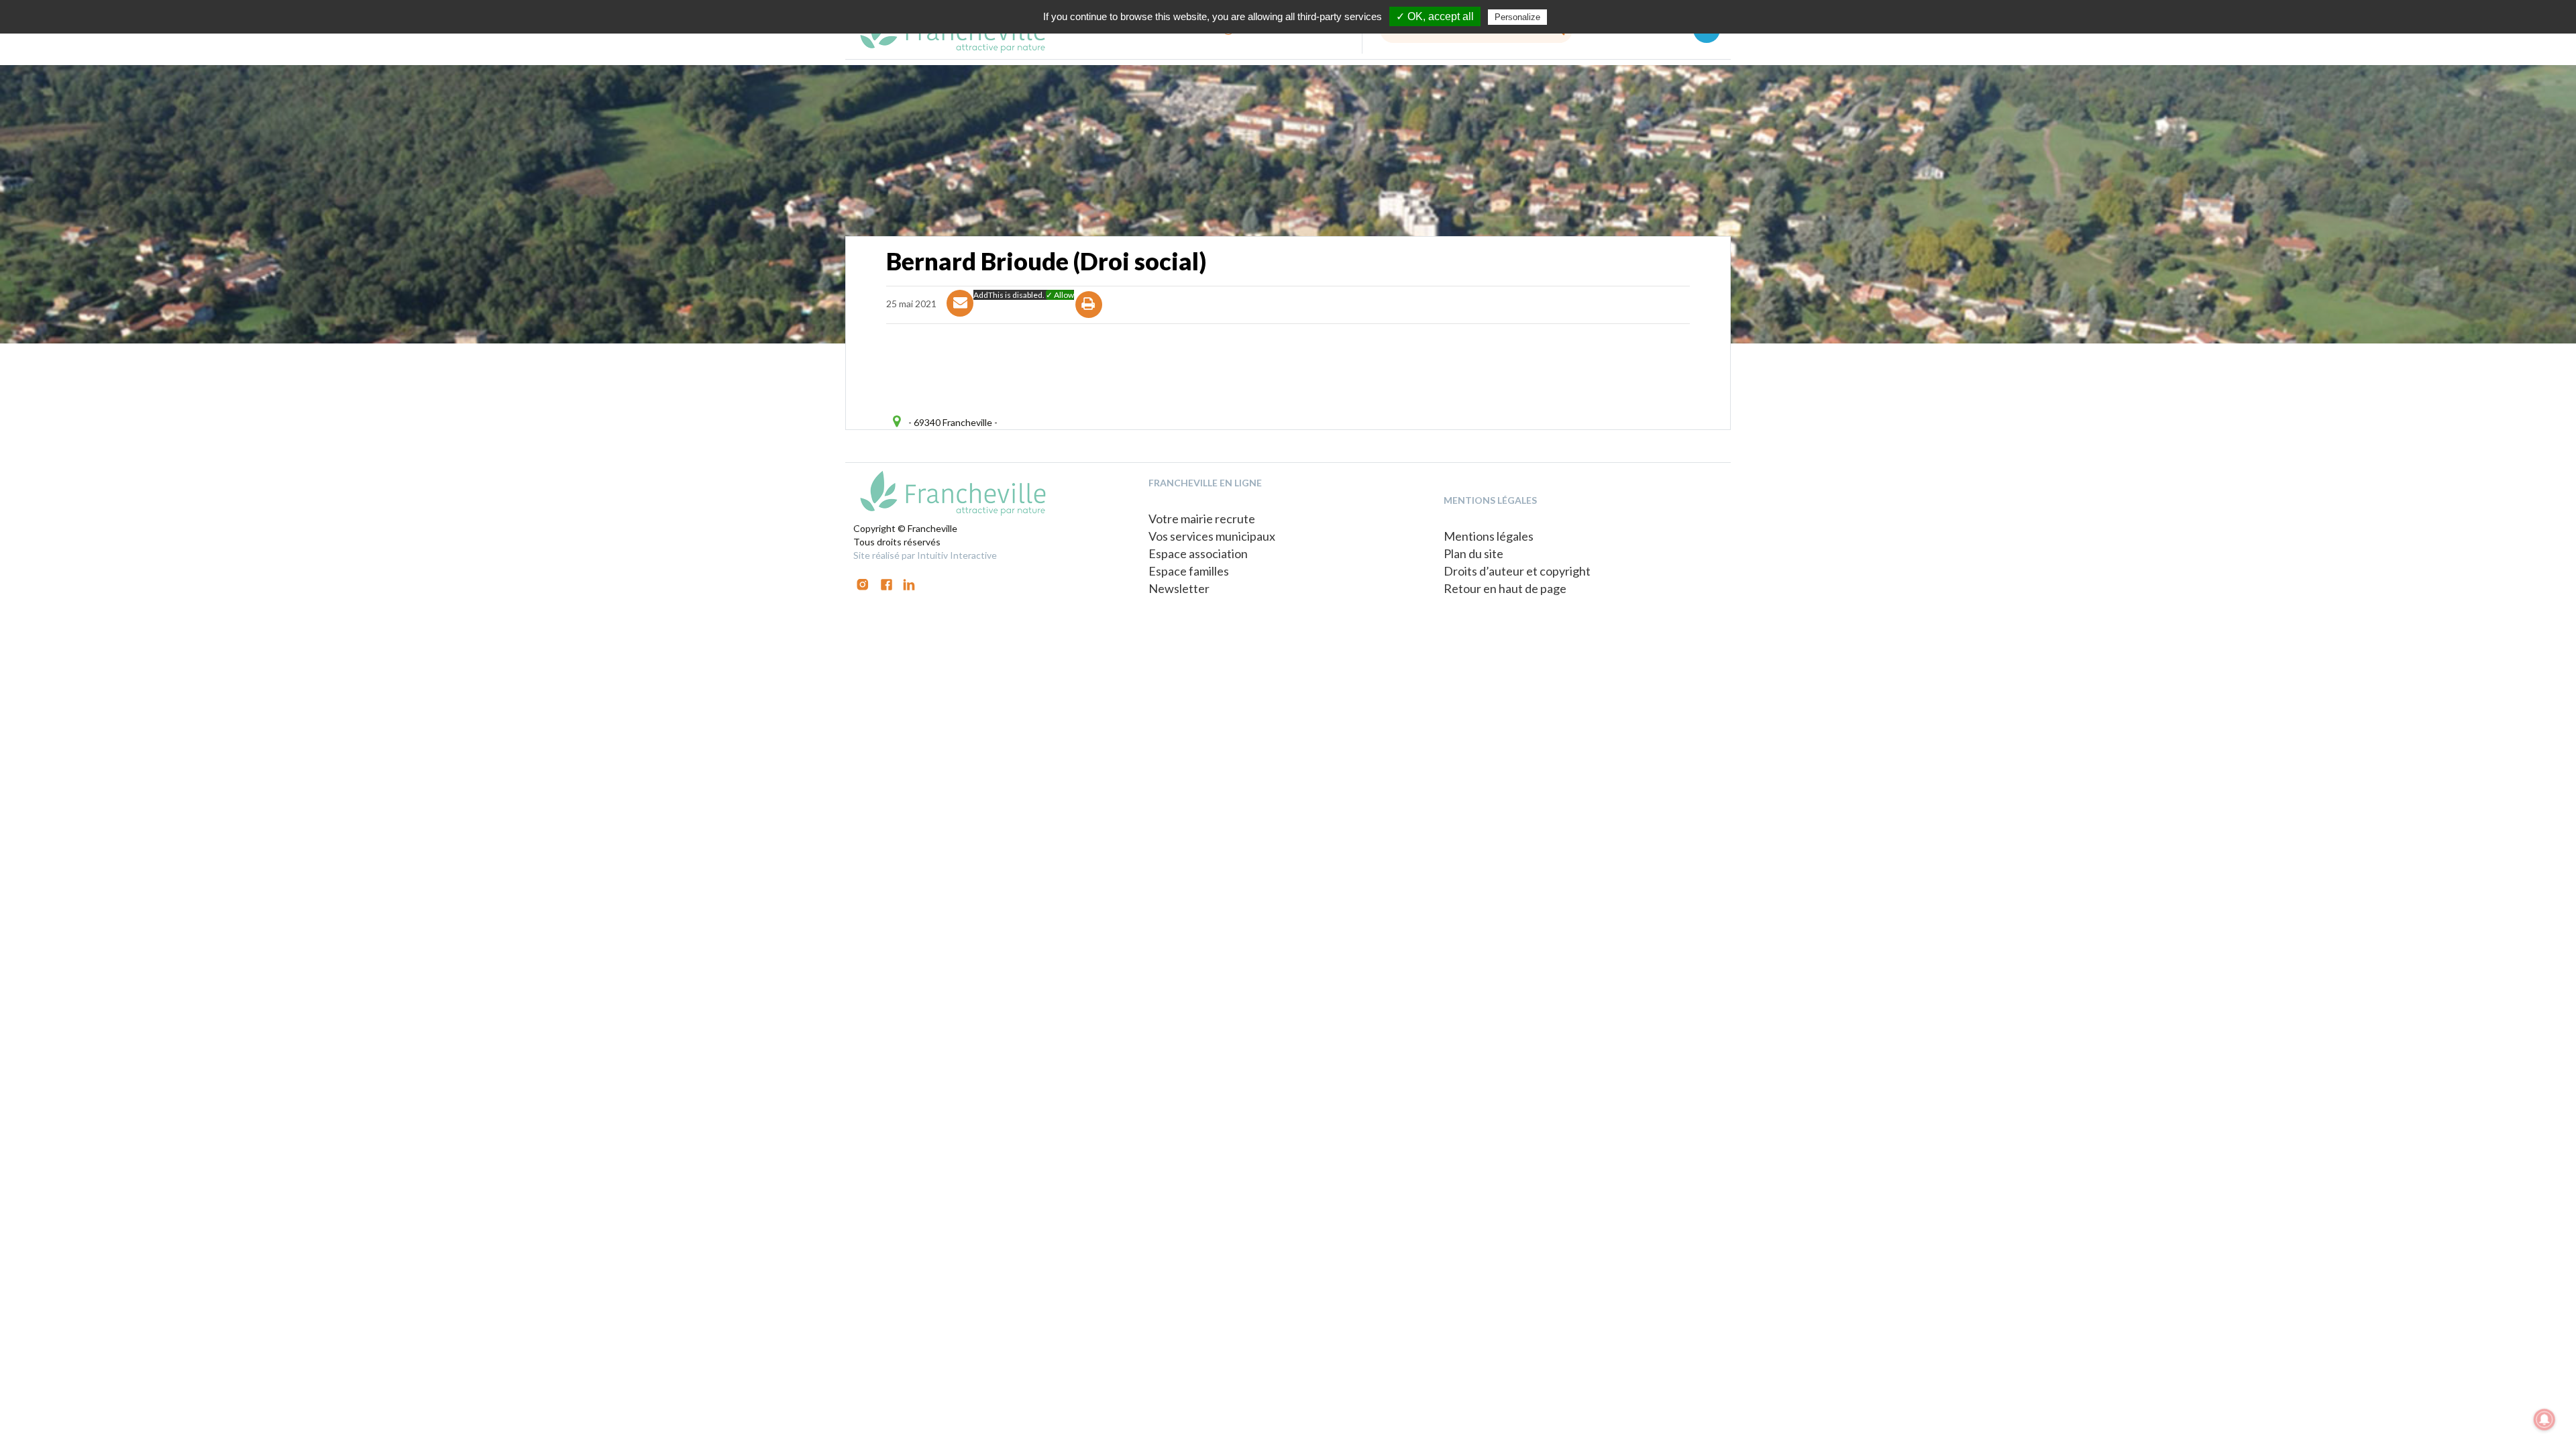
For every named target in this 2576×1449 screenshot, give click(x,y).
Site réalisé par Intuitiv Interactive (925, 555)
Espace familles (1189, 571)
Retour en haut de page (1505, 588)
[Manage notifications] (2544, 1419)
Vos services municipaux (1212, 536)
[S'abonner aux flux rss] (887, 583)
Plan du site (1473, 553)
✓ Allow (1060, 295)
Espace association (1198, 553)
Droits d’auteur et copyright (1517, 571)
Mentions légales (1489, 536)
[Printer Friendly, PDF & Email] (1089, 316)
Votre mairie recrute (1202, 519)
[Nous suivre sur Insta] (863, 583)
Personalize (1517, 17)
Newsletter (1179, 588)
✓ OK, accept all (1435, 16)
